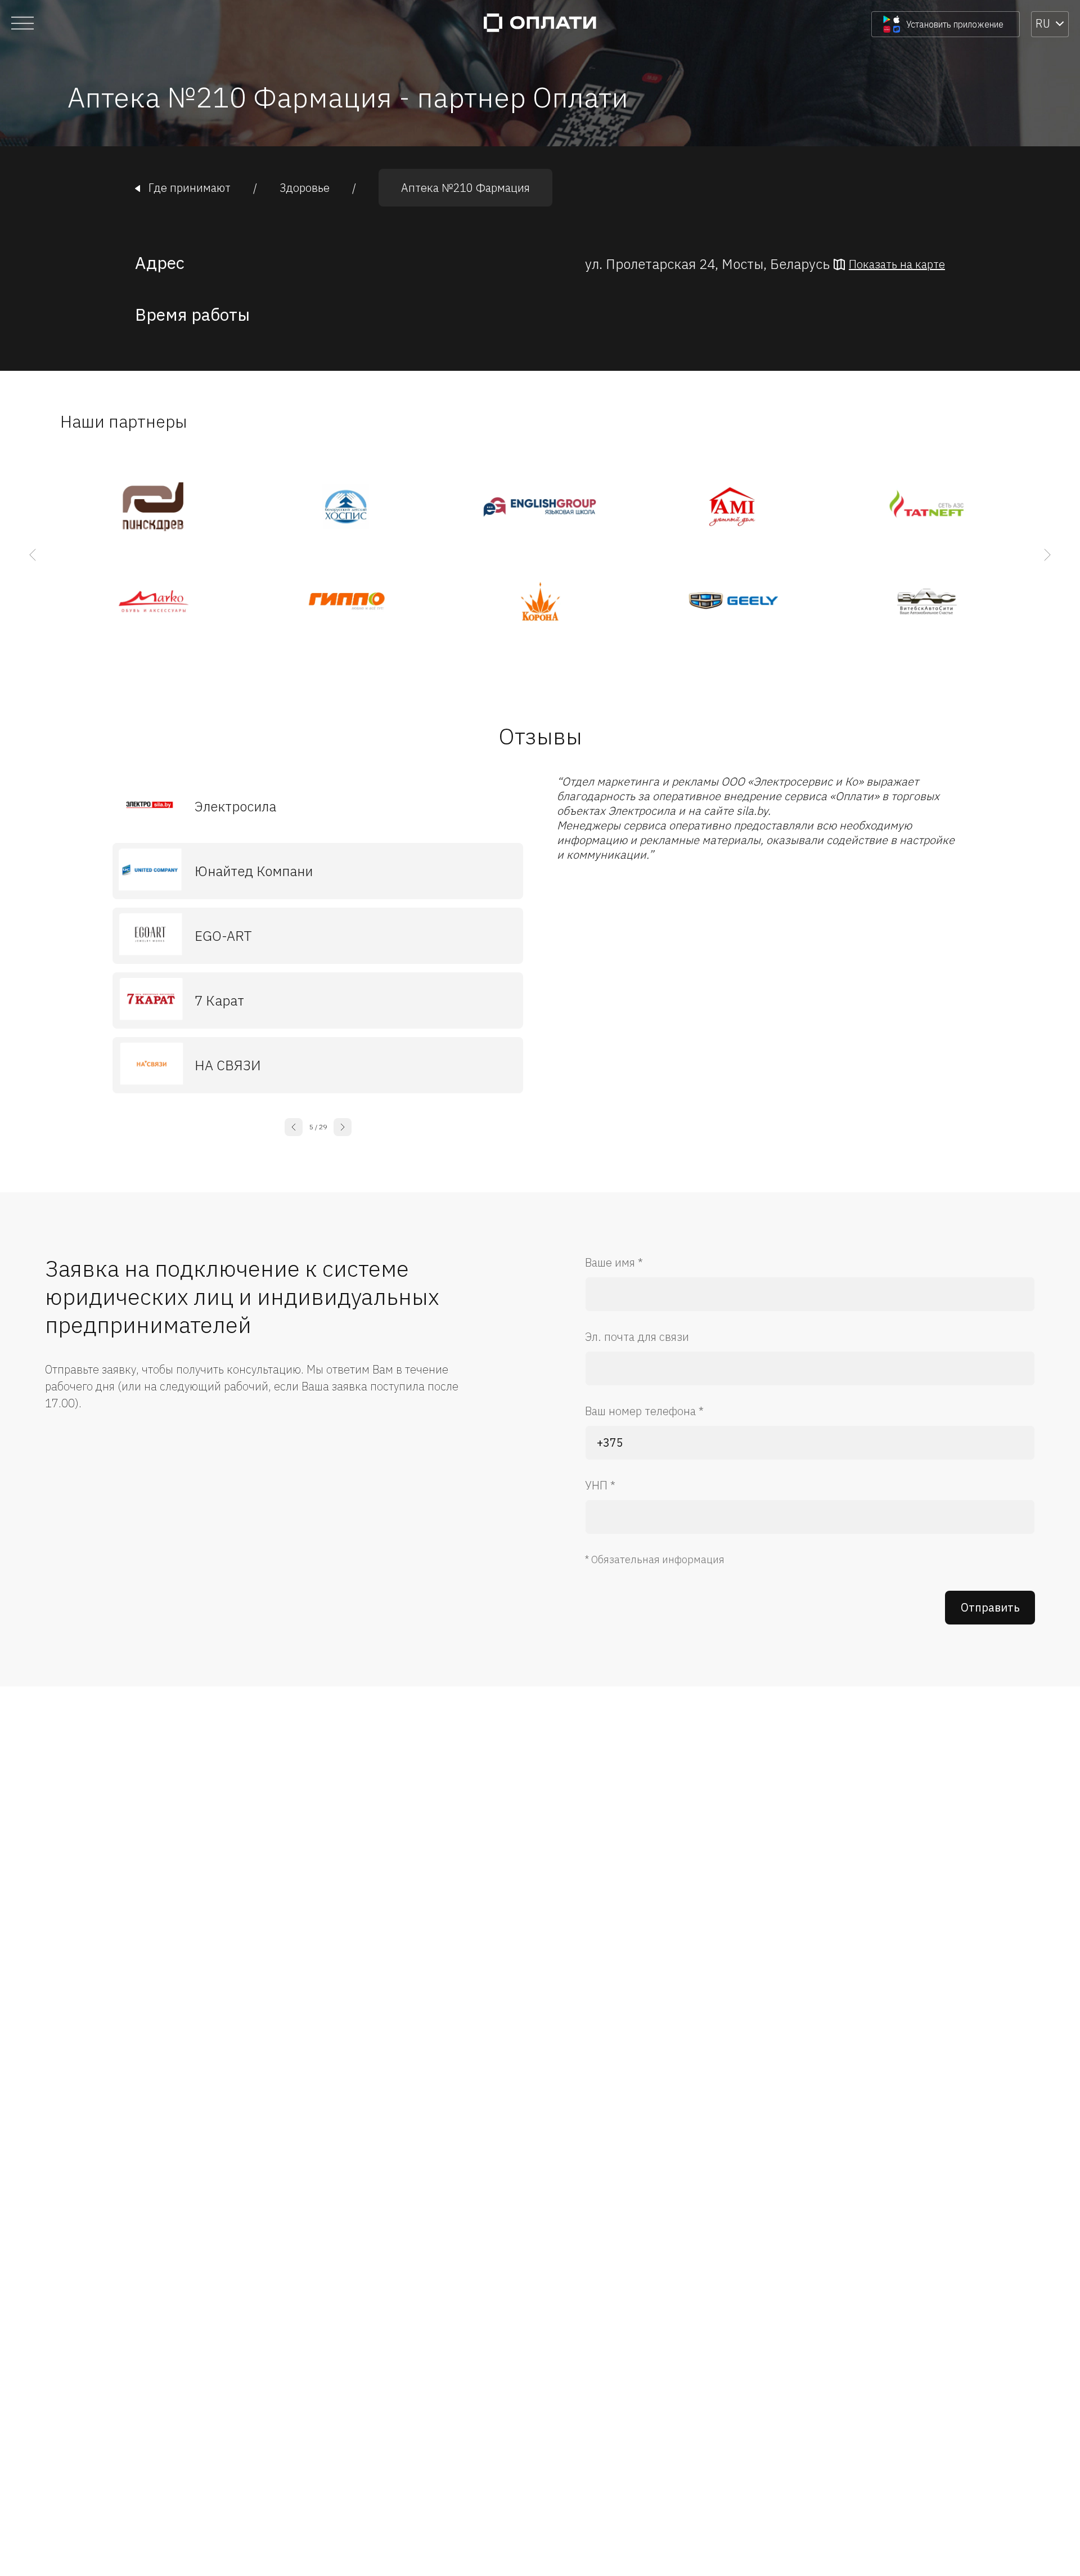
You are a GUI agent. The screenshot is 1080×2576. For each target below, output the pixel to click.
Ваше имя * (614, 1262)
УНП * (600, 1485)
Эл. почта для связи (637, 1337)
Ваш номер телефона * (644, 1411)
